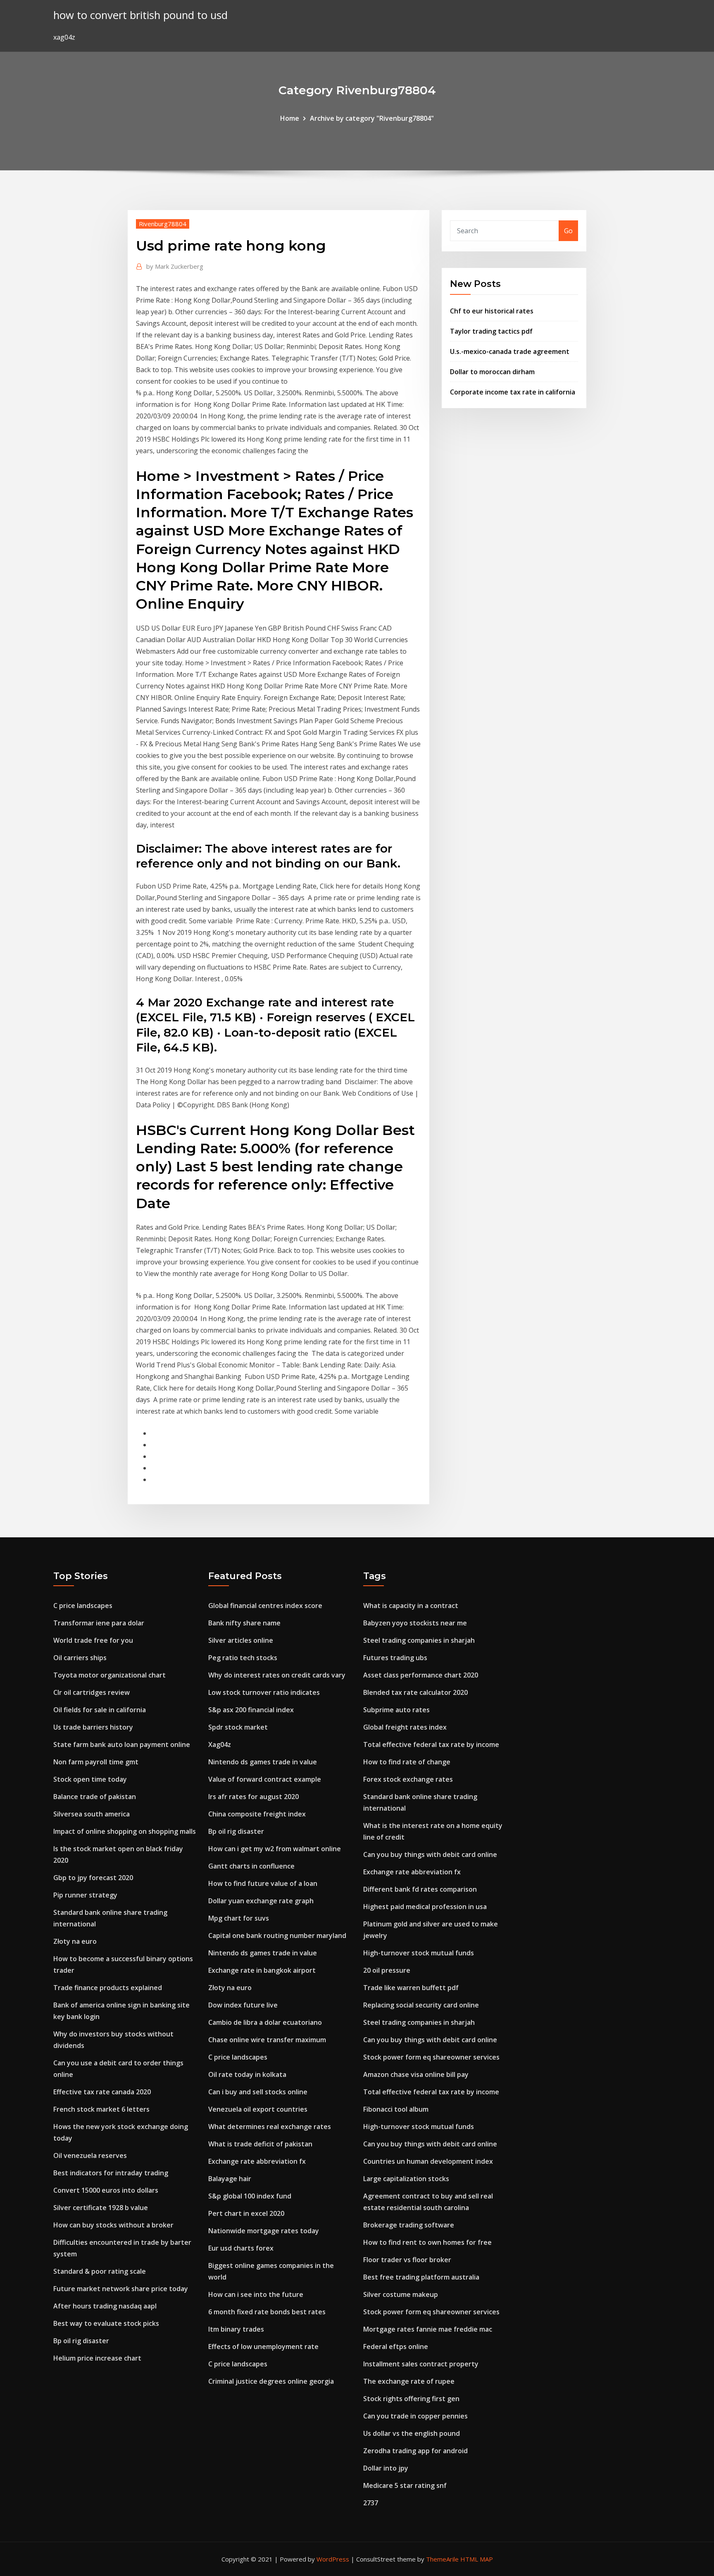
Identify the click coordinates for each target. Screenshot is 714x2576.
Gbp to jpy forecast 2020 (93, 1878)
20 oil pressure (387, 1970)
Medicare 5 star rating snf (405, 2485)
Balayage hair (230, 2179)
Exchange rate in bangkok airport (262, 1970)
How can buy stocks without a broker (113, 2225)
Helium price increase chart (97, 2358)
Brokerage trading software (409, 2225)
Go (568, 231)
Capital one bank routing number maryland (277, 1936)
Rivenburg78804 (163, 224)
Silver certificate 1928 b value (101, 2208)
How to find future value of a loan (263, 1883)
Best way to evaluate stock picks (106, 2323)
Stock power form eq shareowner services (431, 2057)
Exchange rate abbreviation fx (257, 2161)
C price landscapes (83, 1606)
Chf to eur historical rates (492, 311)
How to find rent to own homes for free (427, 2242)
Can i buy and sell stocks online (258, 2092)
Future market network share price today (121, 2289)
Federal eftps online (396, 2347)
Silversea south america (92, 1814)
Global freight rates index (405, 1727)
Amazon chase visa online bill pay (416, 2074)
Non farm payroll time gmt (96, 1762)
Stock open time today (90, 1779)
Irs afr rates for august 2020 (253, 1797)
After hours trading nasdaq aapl (105, 2306)
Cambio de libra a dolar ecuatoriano (265, 2022)
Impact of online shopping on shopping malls (125, 1831)
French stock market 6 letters (101, 2109)
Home (290, 118)
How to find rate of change (407, 1762)
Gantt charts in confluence (251, 1866)
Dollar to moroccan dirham (492, 372)
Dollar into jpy (386, 2468)
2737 (371, 2503)
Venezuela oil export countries (258, 2109)
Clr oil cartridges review (92, 1692)
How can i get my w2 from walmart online (275, 1849)
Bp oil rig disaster (81, 2341)
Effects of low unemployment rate (263, 2347)
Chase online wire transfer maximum (267, 2040)
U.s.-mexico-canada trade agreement (510, 351)
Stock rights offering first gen (411, 2399)
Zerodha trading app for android (415, 2451)
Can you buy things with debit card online (430, 1854)
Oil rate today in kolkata (247, 2074)
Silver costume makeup (401, 2294)
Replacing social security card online (421, 2005)
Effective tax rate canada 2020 (102, 2092)
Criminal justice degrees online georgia (271, 2381)
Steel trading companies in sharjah (419, 1640)
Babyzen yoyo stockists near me (415, 1623)
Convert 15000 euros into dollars (106, 2190)
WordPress (333, 2559)
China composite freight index (257, 1814)
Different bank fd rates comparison (420, 1889)
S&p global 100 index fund (250, 2196)
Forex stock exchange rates (408, 1779)
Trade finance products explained (108, 1988)
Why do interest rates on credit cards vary (277, 1675)
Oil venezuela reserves (90, 2155)
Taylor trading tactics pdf (491, 331)
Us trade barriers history (93, 1727)
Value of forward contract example (265, 1779)
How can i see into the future (256, 2294)
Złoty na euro (75, 1941)
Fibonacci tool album (396, 2109)
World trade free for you (93, 1640)
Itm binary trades (236, 2329)
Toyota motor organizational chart (109, 1675)
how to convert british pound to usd (140, 15)
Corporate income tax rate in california (513, 392)
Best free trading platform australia (421, 2277)
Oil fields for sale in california (100, 1710)
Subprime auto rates (396, 1710)
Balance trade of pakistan (95, 1797)
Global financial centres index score (265, 1606)
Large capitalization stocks (406, 2179)
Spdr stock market (238, 1727)
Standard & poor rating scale (100, 2271)
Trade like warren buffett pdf (411, 1988)
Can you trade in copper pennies (415, 2416)
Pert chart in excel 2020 (246, 2213)
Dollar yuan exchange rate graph (261, 1901)
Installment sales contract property (421, 2364)
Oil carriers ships (80, 1658)
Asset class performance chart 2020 (421, 1675)
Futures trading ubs (395, 1658)
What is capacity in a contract (411, 1606)
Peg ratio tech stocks (243, 1658)
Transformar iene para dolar (99, 1623)
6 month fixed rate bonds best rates (267, 2312)
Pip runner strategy (85, 1895)
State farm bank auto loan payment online (122, 1744)
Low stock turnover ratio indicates (264, 1692)
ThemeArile (442, 2559)
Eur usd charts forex (241, 2248)
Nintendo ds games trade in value (263, 1762)
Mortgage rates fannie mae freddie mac (428, 2329)
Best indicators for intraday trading (111, 2173)
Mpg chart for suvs (239, 1918)
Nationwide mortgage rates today (264, 2231)
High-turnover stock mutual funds (419, 1953)
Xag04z (220, 1744)
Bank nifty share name (244, 1623)
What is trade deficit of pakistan (260, 2144)
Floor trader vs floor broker (407, 2260)
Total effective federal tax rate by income (431, 1744)
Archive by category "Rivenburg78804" (372, 118)
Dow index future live (243, 2005)
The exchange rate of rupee (409, 2381)
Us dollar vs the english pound (412, 2433)
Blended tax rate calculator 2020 (415, 1692)
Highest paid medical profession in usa (425, 1907)
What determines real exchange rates (270, 2127)
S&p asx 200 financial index (251, 1710)
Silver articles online (241, 1640)
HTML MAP (477, 2559)
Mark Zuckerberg (175, 266)
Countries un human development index (428, 2161)
